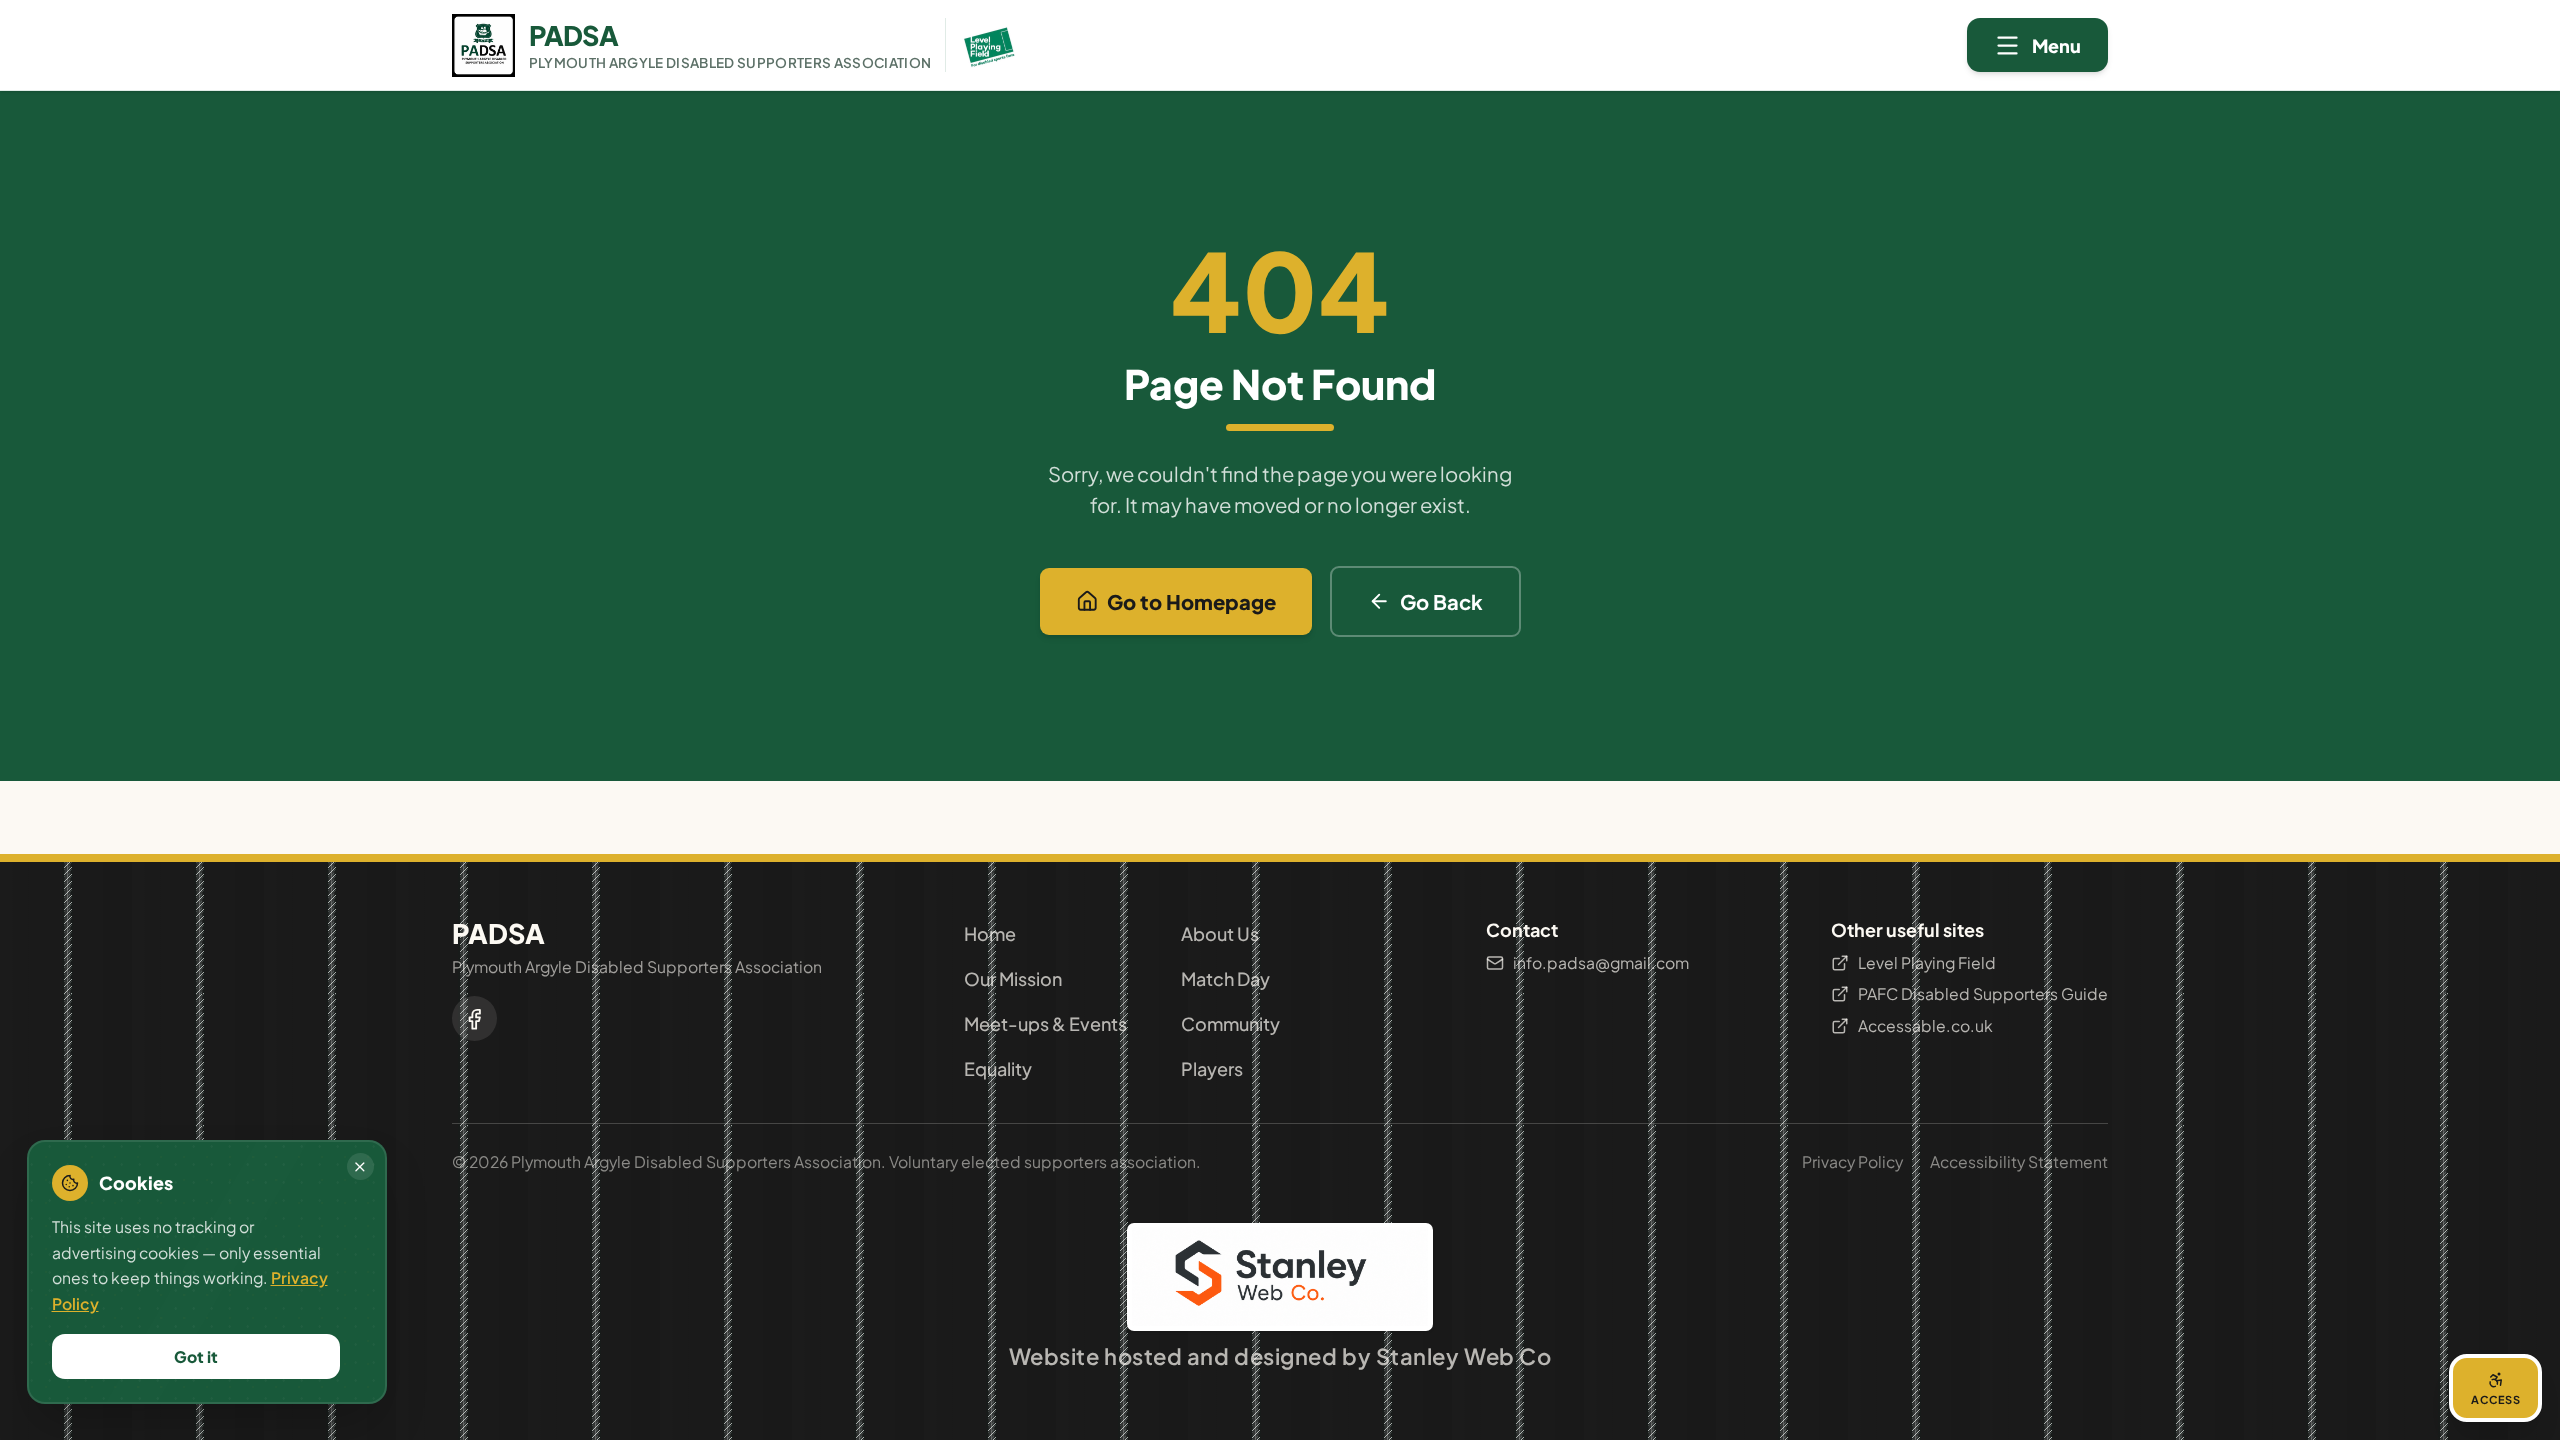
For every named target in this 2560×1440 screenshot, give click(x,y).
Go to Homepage (1191, 601)
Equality (998, 1068)
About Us (1220, 933)
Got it (196, 1356)
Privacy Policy (1852, 1161)
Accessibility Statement (2019, 1161)
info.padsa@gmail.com (1601, 962)
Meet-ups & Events (1045, 1023)
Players (1212, 1068)
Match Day (1225, 978)
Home (990, 933)
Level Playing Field (1927, 962)
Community (1230, 1023)
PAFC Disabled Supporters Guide (1983, 993)
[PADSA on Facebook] (474, 1018)
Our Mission (1013, 978)
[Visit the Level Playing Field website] (983, 45)
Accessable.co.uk (1925, 1025)
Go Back (1441, 601)
